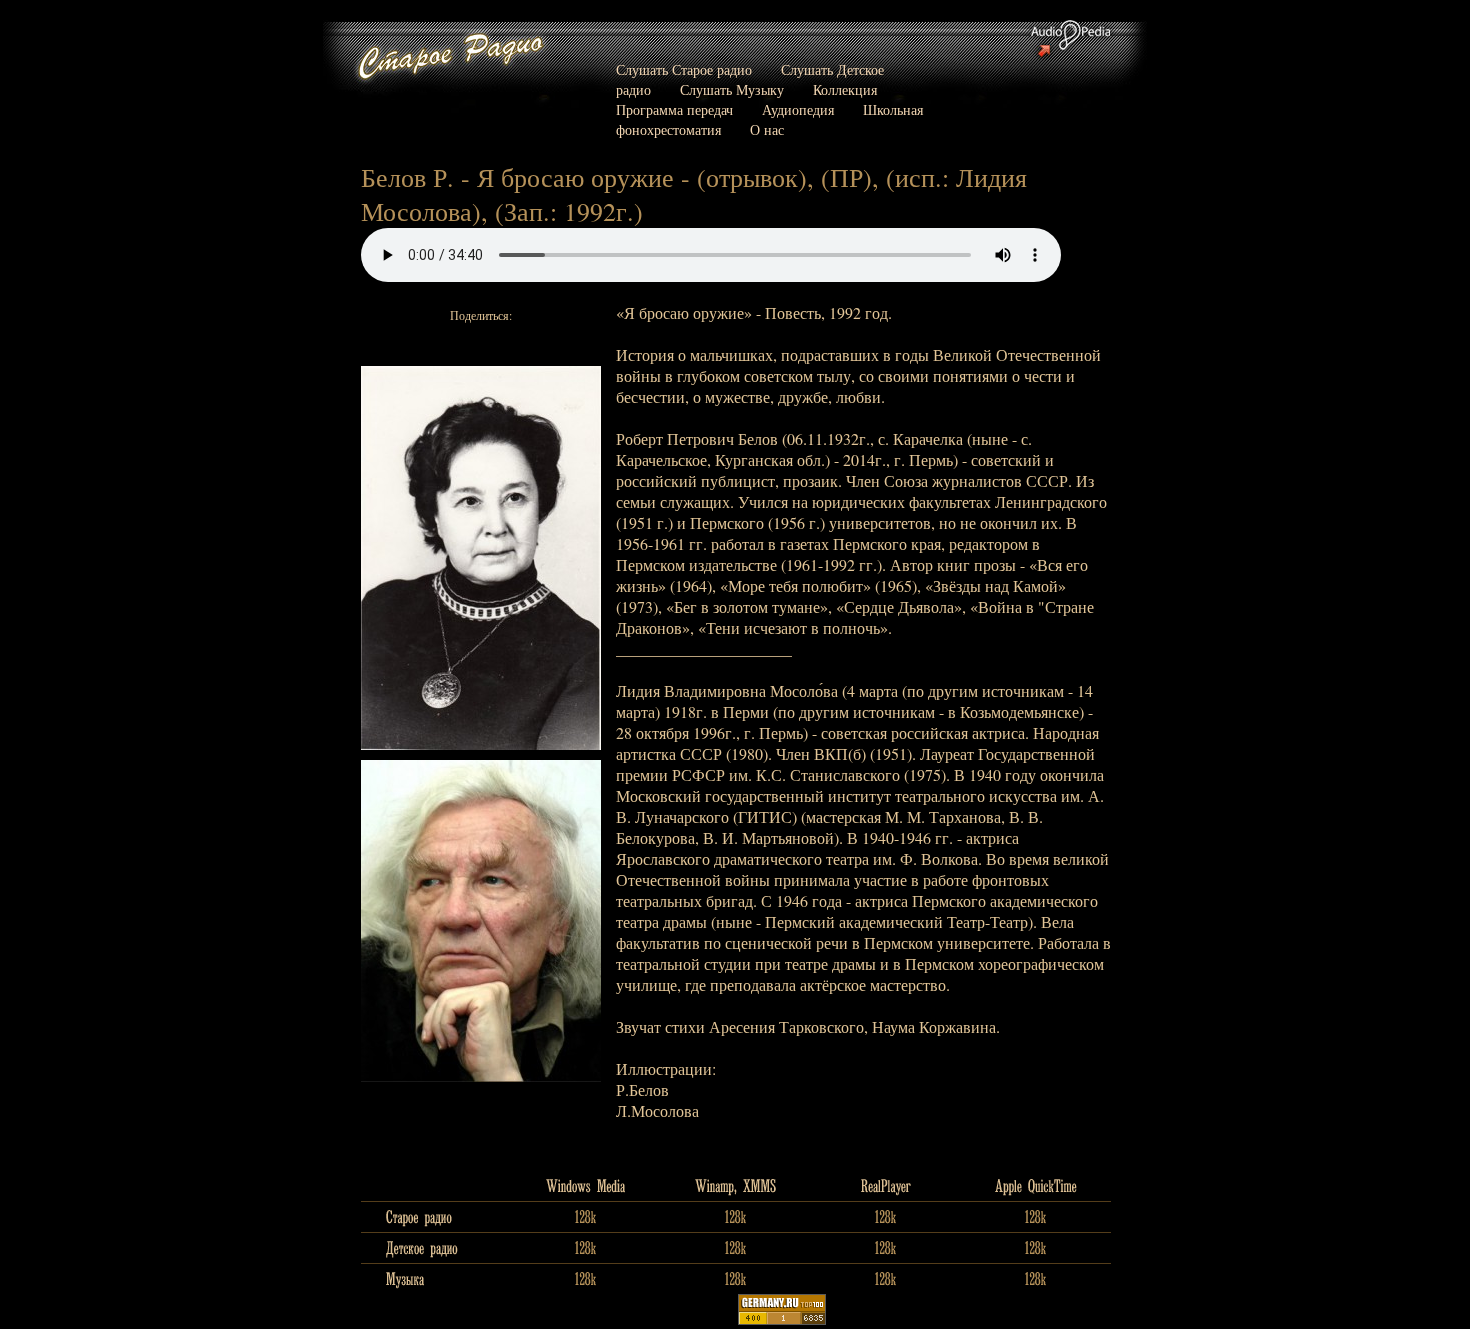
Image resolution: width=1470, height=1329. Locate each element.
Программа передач (674, 109)
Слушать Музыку (732, 89)
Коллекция (845, 89)
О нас (767, 129)
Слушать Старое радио (684, 69)
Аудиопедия (798, 109)
